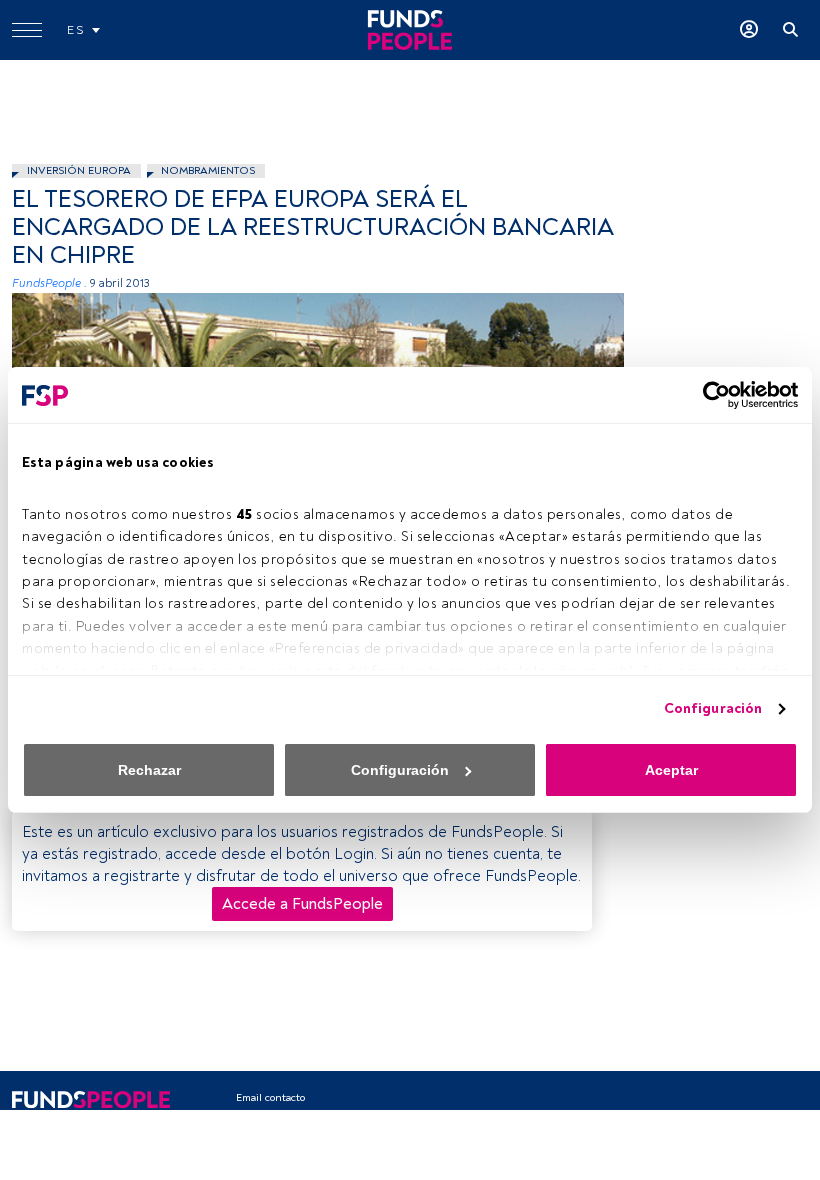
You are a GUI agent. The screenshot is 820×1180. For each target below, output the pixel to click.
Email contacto (270, 1097)
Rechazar (149, 770)
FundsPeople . (49, 283)
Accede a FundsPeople (302, 904)
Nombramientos (208, 170)
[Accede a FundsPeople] (749, 30)
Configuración (713, 708)
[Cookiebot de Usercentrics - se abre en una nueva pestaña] (710, 395)
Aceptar (671, 770)
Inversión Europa (79, 170)
